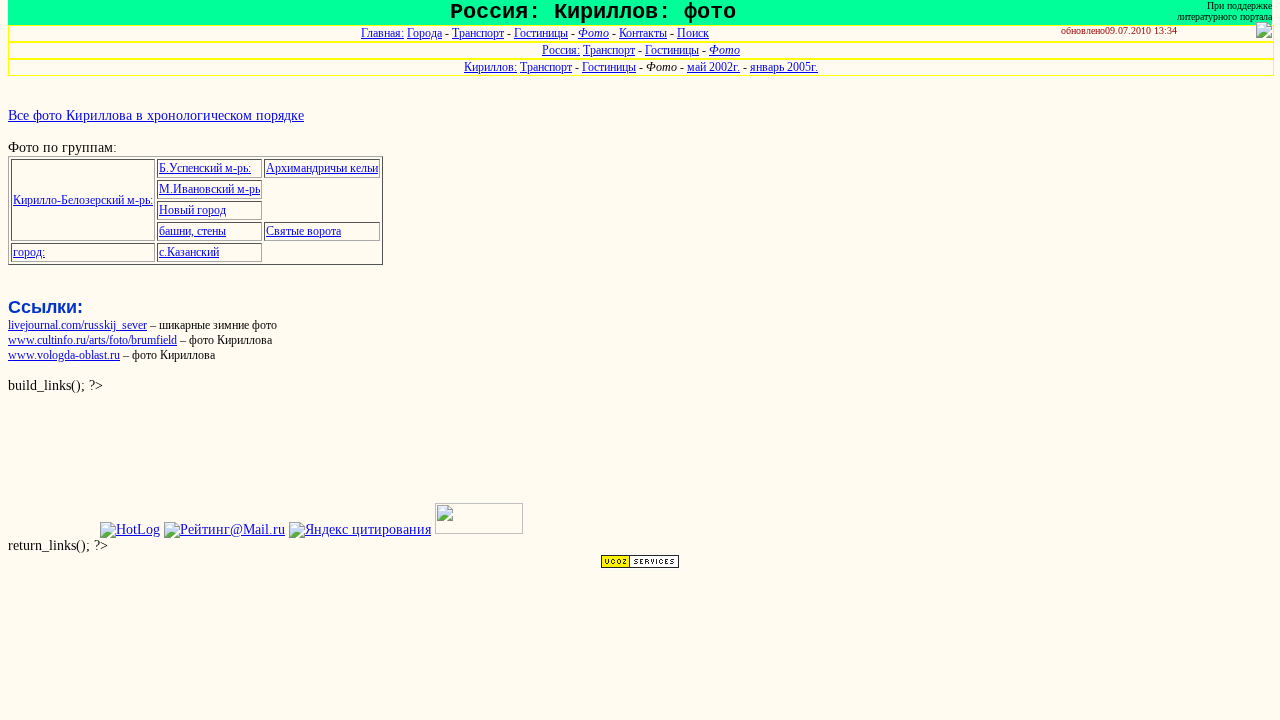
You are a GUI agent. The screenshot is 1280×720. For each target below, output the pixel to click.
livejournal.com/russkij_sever (77, 325)
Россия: (561, 50)
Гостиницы (541, 33)
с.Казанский (189, 252)
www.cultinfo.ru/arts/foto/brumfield (92, 340)
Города (424, 33)
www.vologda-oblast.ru (64, 355)
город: (29, 252)
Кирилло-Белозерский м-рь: (83, 200)
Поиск (693, 33)
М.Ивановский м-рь (209, 189)
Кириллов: (490, 67)
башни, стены (192, 231)
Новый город (192, 210)
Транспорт (478, 33)
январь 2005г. (784, 67)
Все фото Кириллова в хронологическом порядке (156, 115)
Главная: (382, 33)
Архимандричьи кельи (322, 168)
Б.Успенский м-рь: (205, 168)
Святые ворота (303, 231)
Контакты (643, 33)
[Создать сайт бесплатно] (640, 564)
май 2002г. (713, 67)
